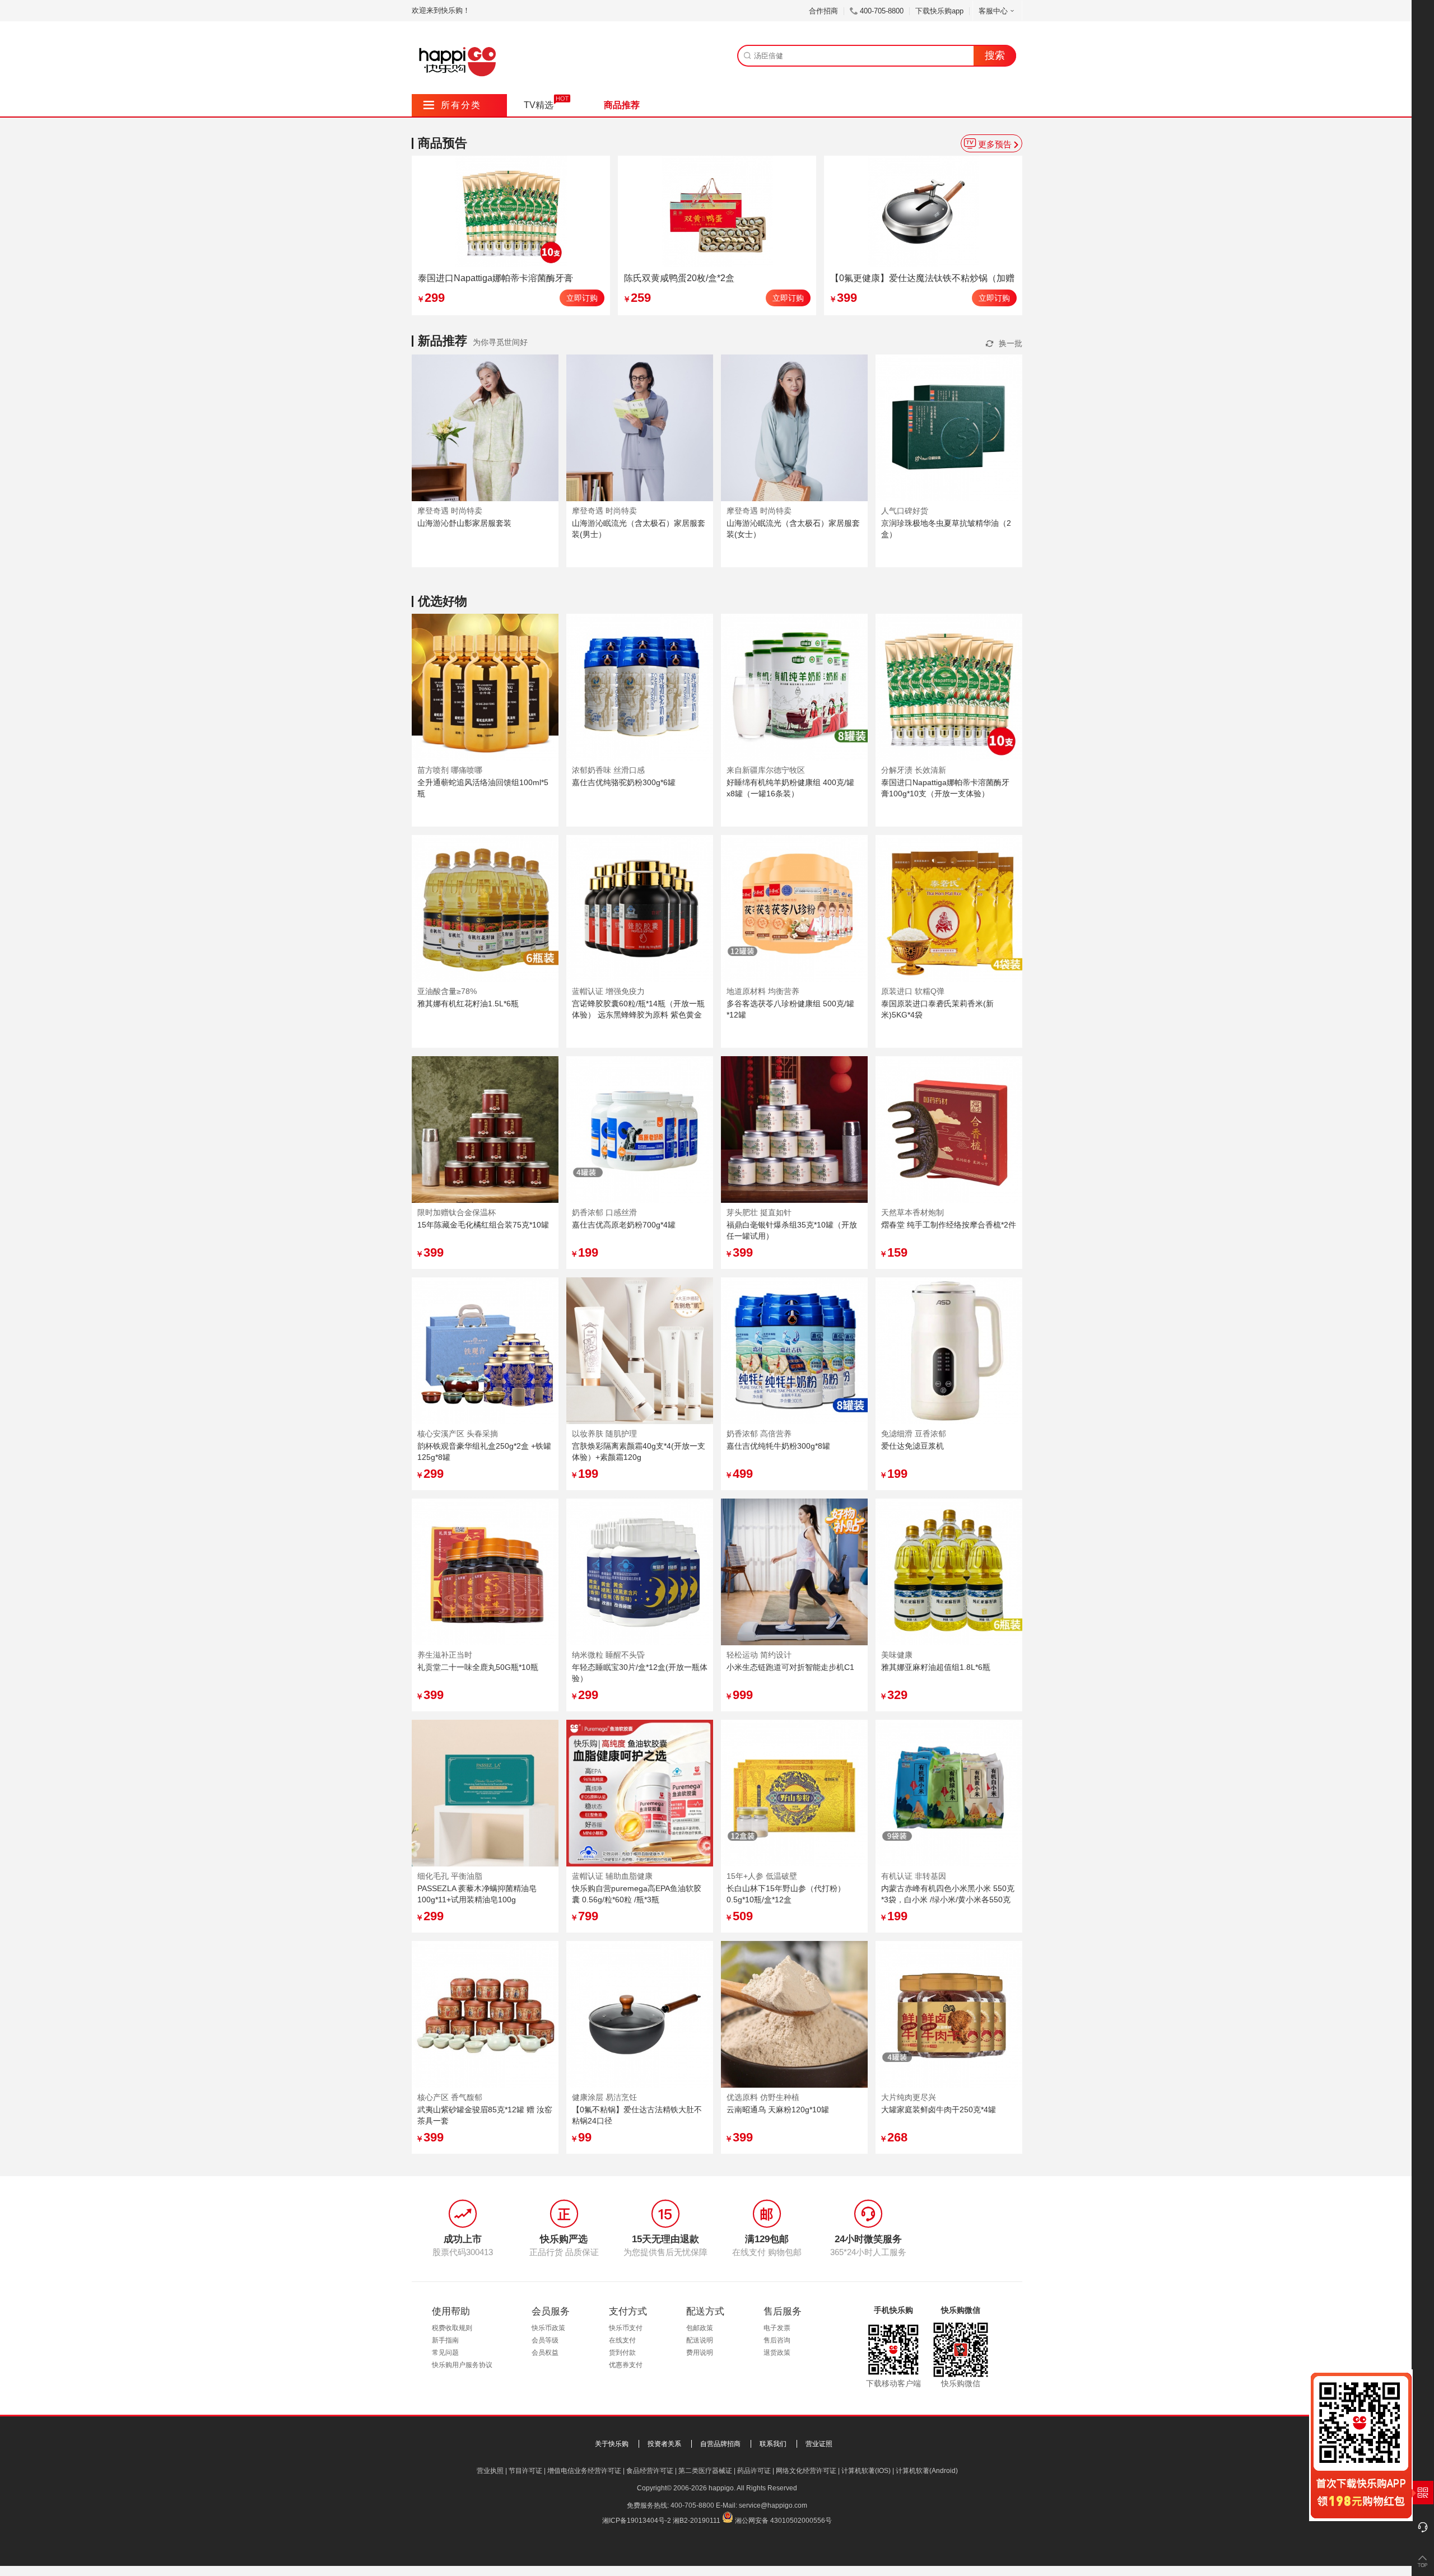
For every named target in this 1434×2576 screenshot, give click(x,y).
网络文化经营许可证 (806, 2471)
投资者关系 (664, 2444)
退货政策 (777, 2353)
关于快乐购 (612, 2444)
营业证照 (819, 2444)
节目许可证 (525, 2471)
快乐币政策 (548, 2328)
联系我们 (773, 2444)
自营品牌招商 (720, 2444)
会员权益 (545, 2353)
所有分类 (452, 105)
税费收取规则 (452, 2328)
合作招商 (823, 11)
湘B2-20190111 (697, 2521)
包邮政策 (700, 2328)
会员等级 (545, 2340)
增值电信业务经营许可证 (584, 2471)
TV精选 (539, 105)
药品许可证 (754, 2471)
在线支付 (622, 2340)
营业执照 (490, 2471)
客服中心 (993, 11)
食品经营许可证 (650, 2471)
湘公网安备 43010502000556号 (783, 2521)
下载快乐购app (939, 11)
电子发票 (777, 2328)
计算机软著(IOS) (866, 2471)
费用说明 (700, 2353)
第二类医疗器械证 (705, 2471)
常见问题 (445, 2353)
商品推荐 (622, 105)
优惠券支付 (626, 2365)
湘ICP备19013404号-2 (637, 2521)
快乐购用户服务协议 (462, 2365)
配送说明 (700, 2340)
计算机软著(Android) (927, 2471)
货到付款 (622, 2353)
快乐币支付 (626, 2328)
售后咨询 (777, 2340)
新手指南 (445, 2340)
